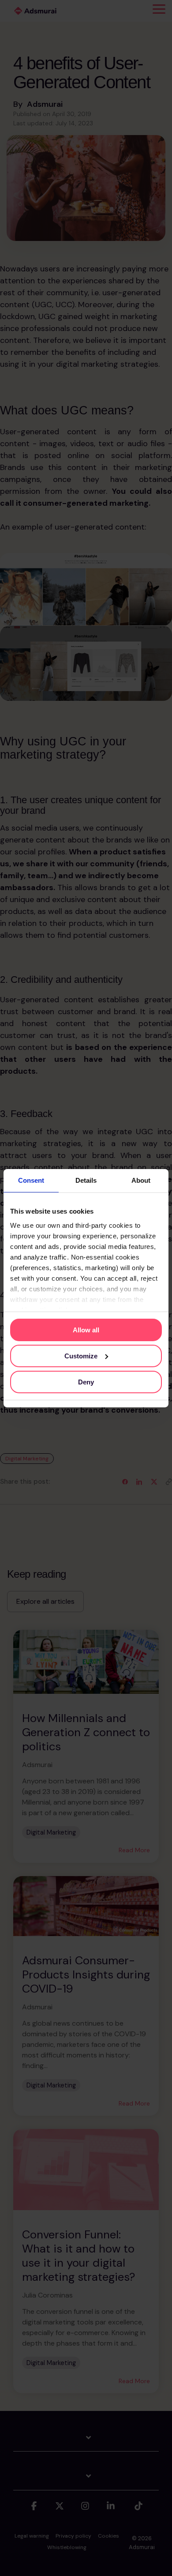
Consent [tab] (31, 1180)
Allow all (86, 1330)
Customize (81, 1356)
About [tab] (141, 1180)
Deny (86, 1382)
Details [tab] (86, 1180)
